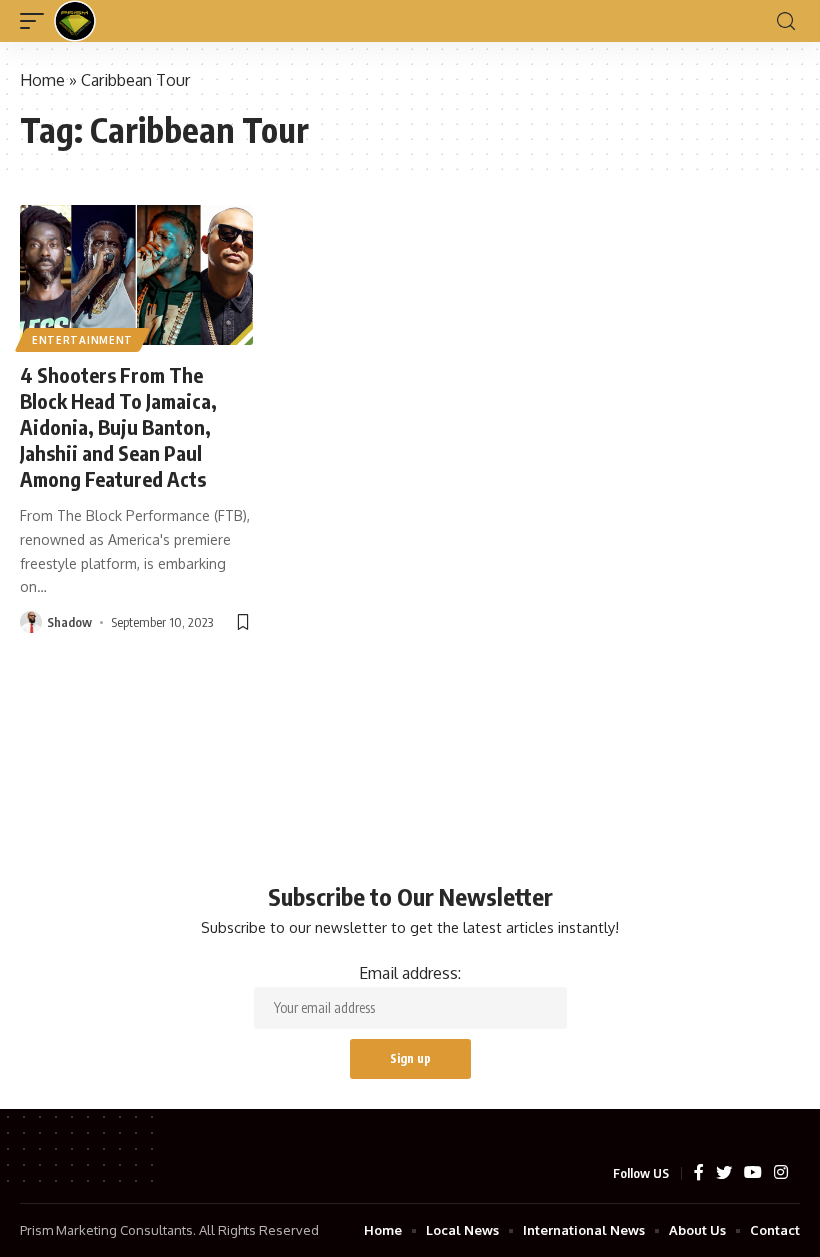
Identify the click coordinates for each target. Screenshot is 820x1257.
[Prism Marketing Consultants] (75, 21)
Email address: (410, 973)
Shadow (69, 622)
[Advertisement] (410, 708)
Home (42, 80)
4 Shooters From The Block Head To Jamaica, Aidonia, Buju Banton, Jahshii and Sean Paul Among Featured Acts (118, 426)
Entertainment (82, 340)
